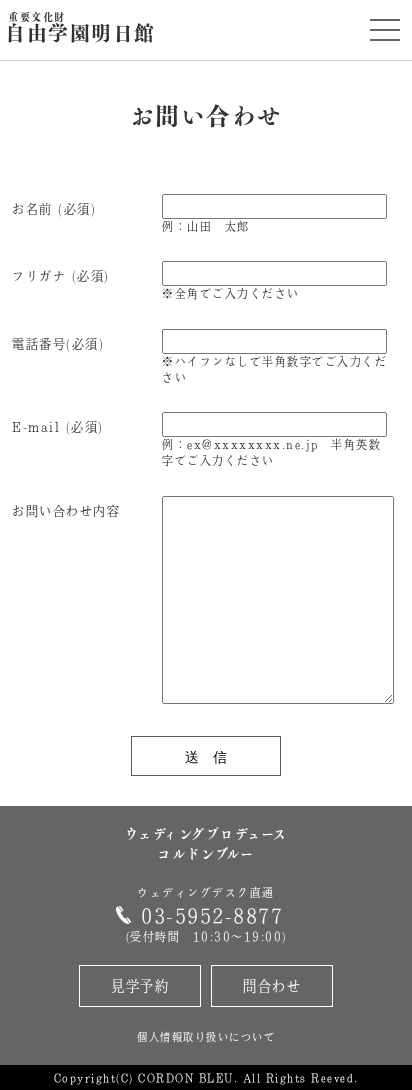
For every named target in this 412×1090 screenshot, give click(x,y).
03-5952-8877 (212, 915)
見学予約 (140, 985)
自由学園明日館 (80, 29)
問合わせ (272, 985)
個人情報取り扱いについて (206, 1036)
